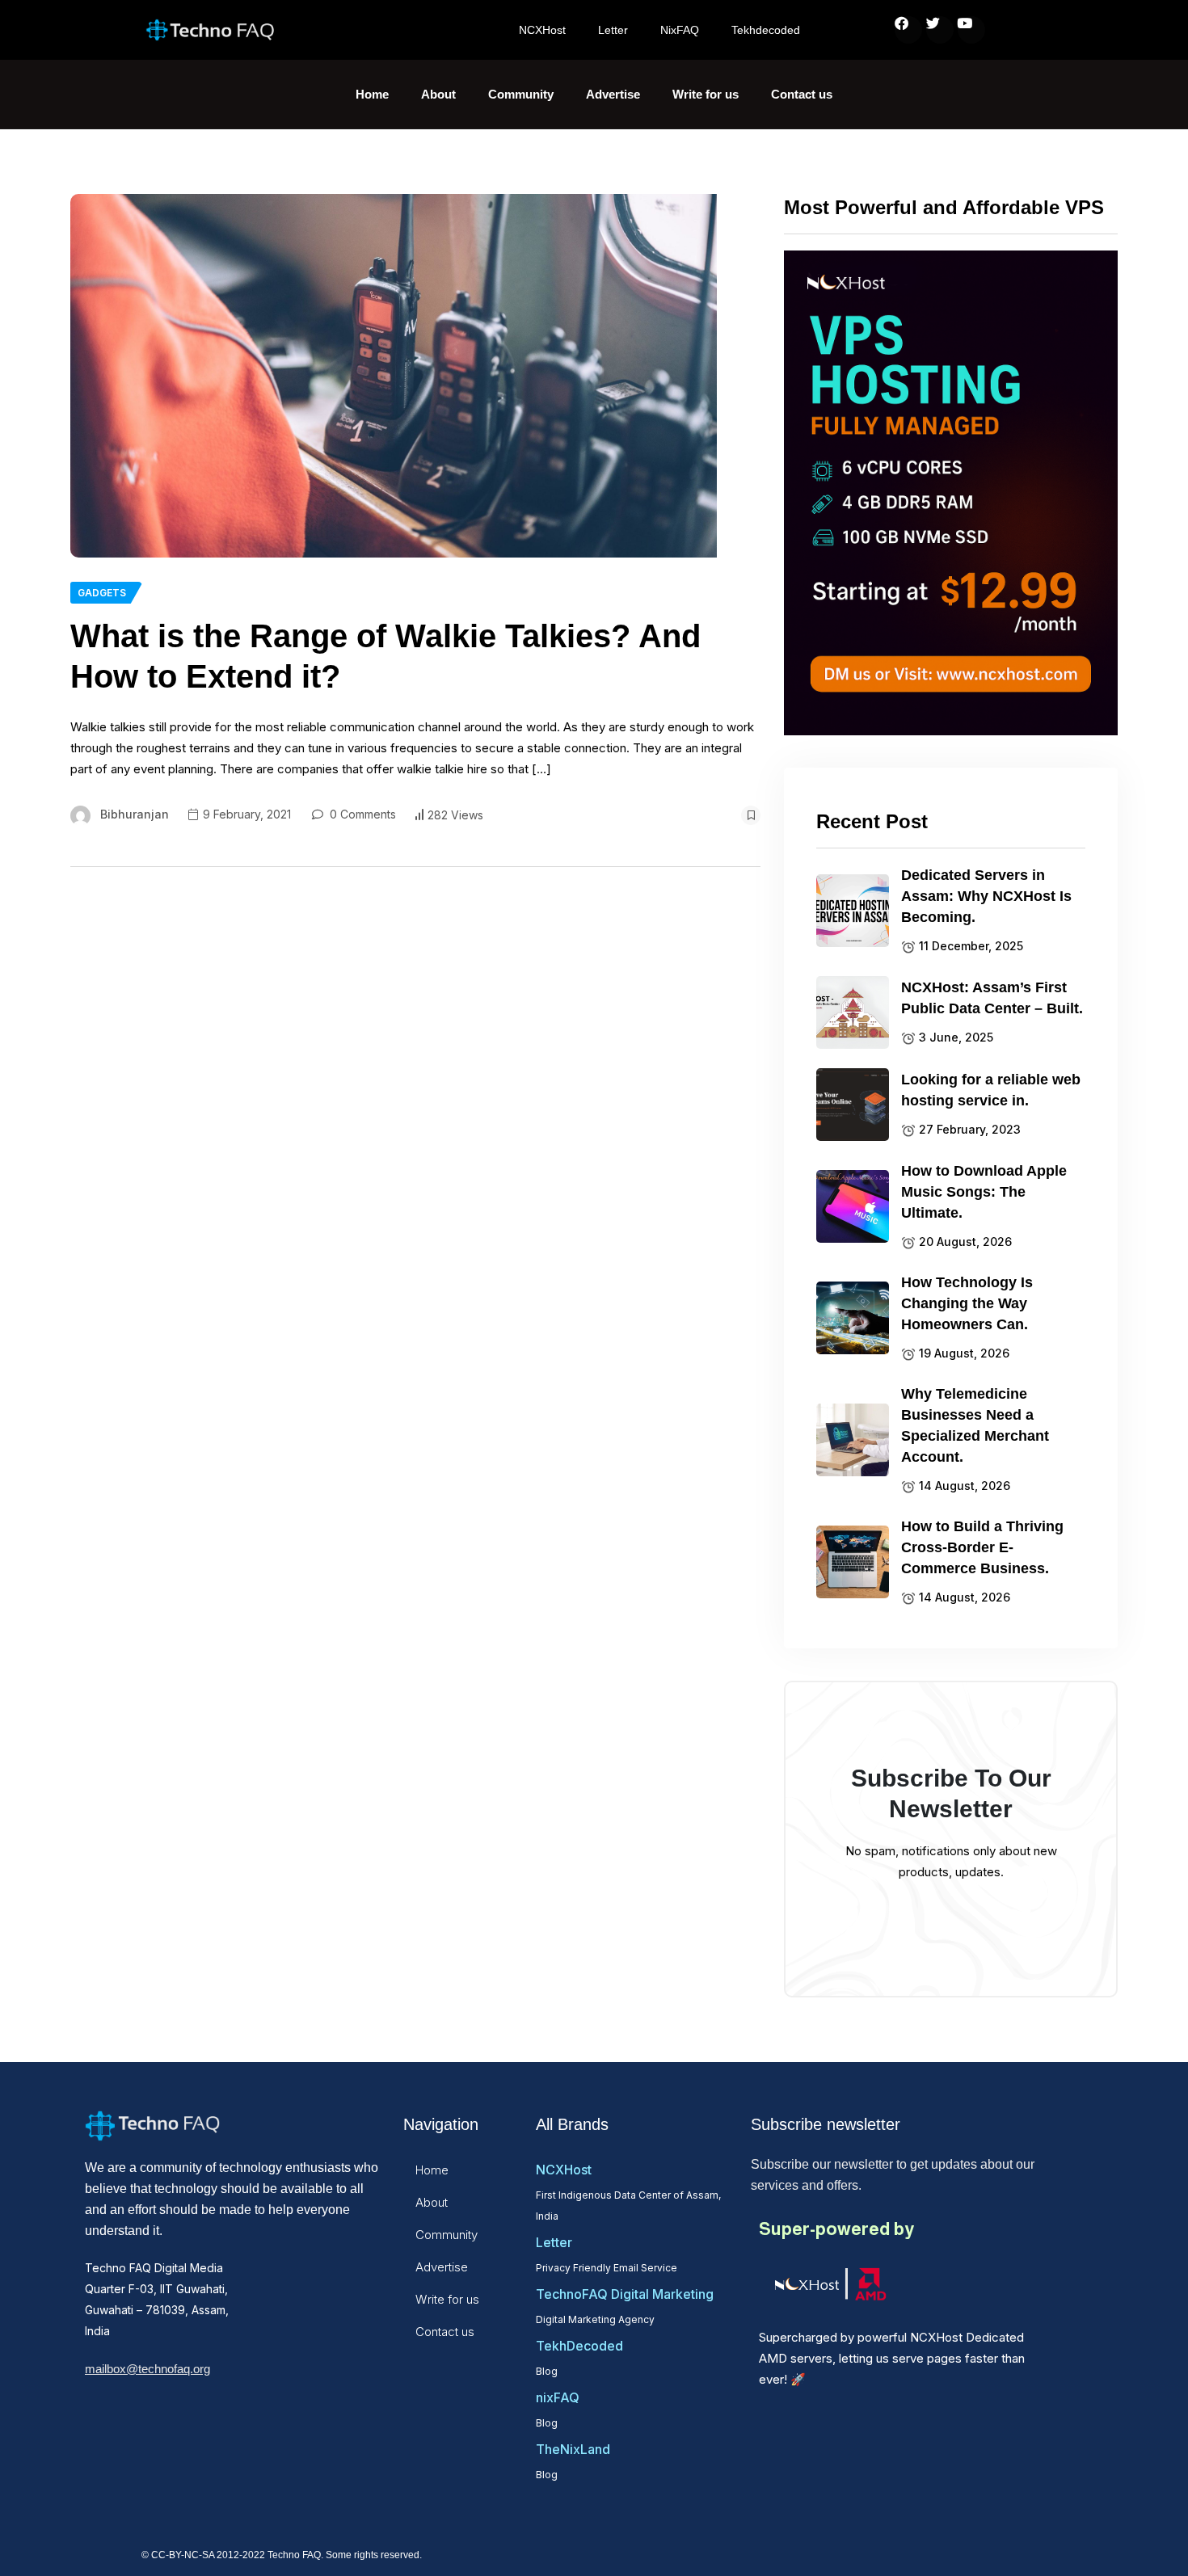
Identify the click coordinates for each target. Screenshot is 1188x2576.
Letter (613, 30)
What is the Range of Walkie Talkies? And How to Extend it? (385, 656)
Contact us (802, 94)
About (438, 94)
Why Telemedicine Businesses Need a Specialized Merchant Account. (975, 1425)
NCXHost (542, 30)
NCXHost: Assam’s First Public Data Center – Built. (992, 998)
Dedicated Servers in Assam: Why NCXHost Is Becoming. (986, 896)
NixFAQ (680, 30)
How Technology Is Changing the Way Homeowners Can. (967, 1303)
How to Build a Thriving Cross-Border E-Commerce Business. (982, 1547)
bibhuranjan (135, 814)
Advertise (613, 94)
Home (372, 94)
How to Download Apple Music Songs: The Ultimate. (984, 1192)
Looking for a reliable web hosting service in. (991, 1090)
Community (521, 94)
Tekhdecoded (766, 30)
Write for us (706, 94)
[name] (394, 376)
